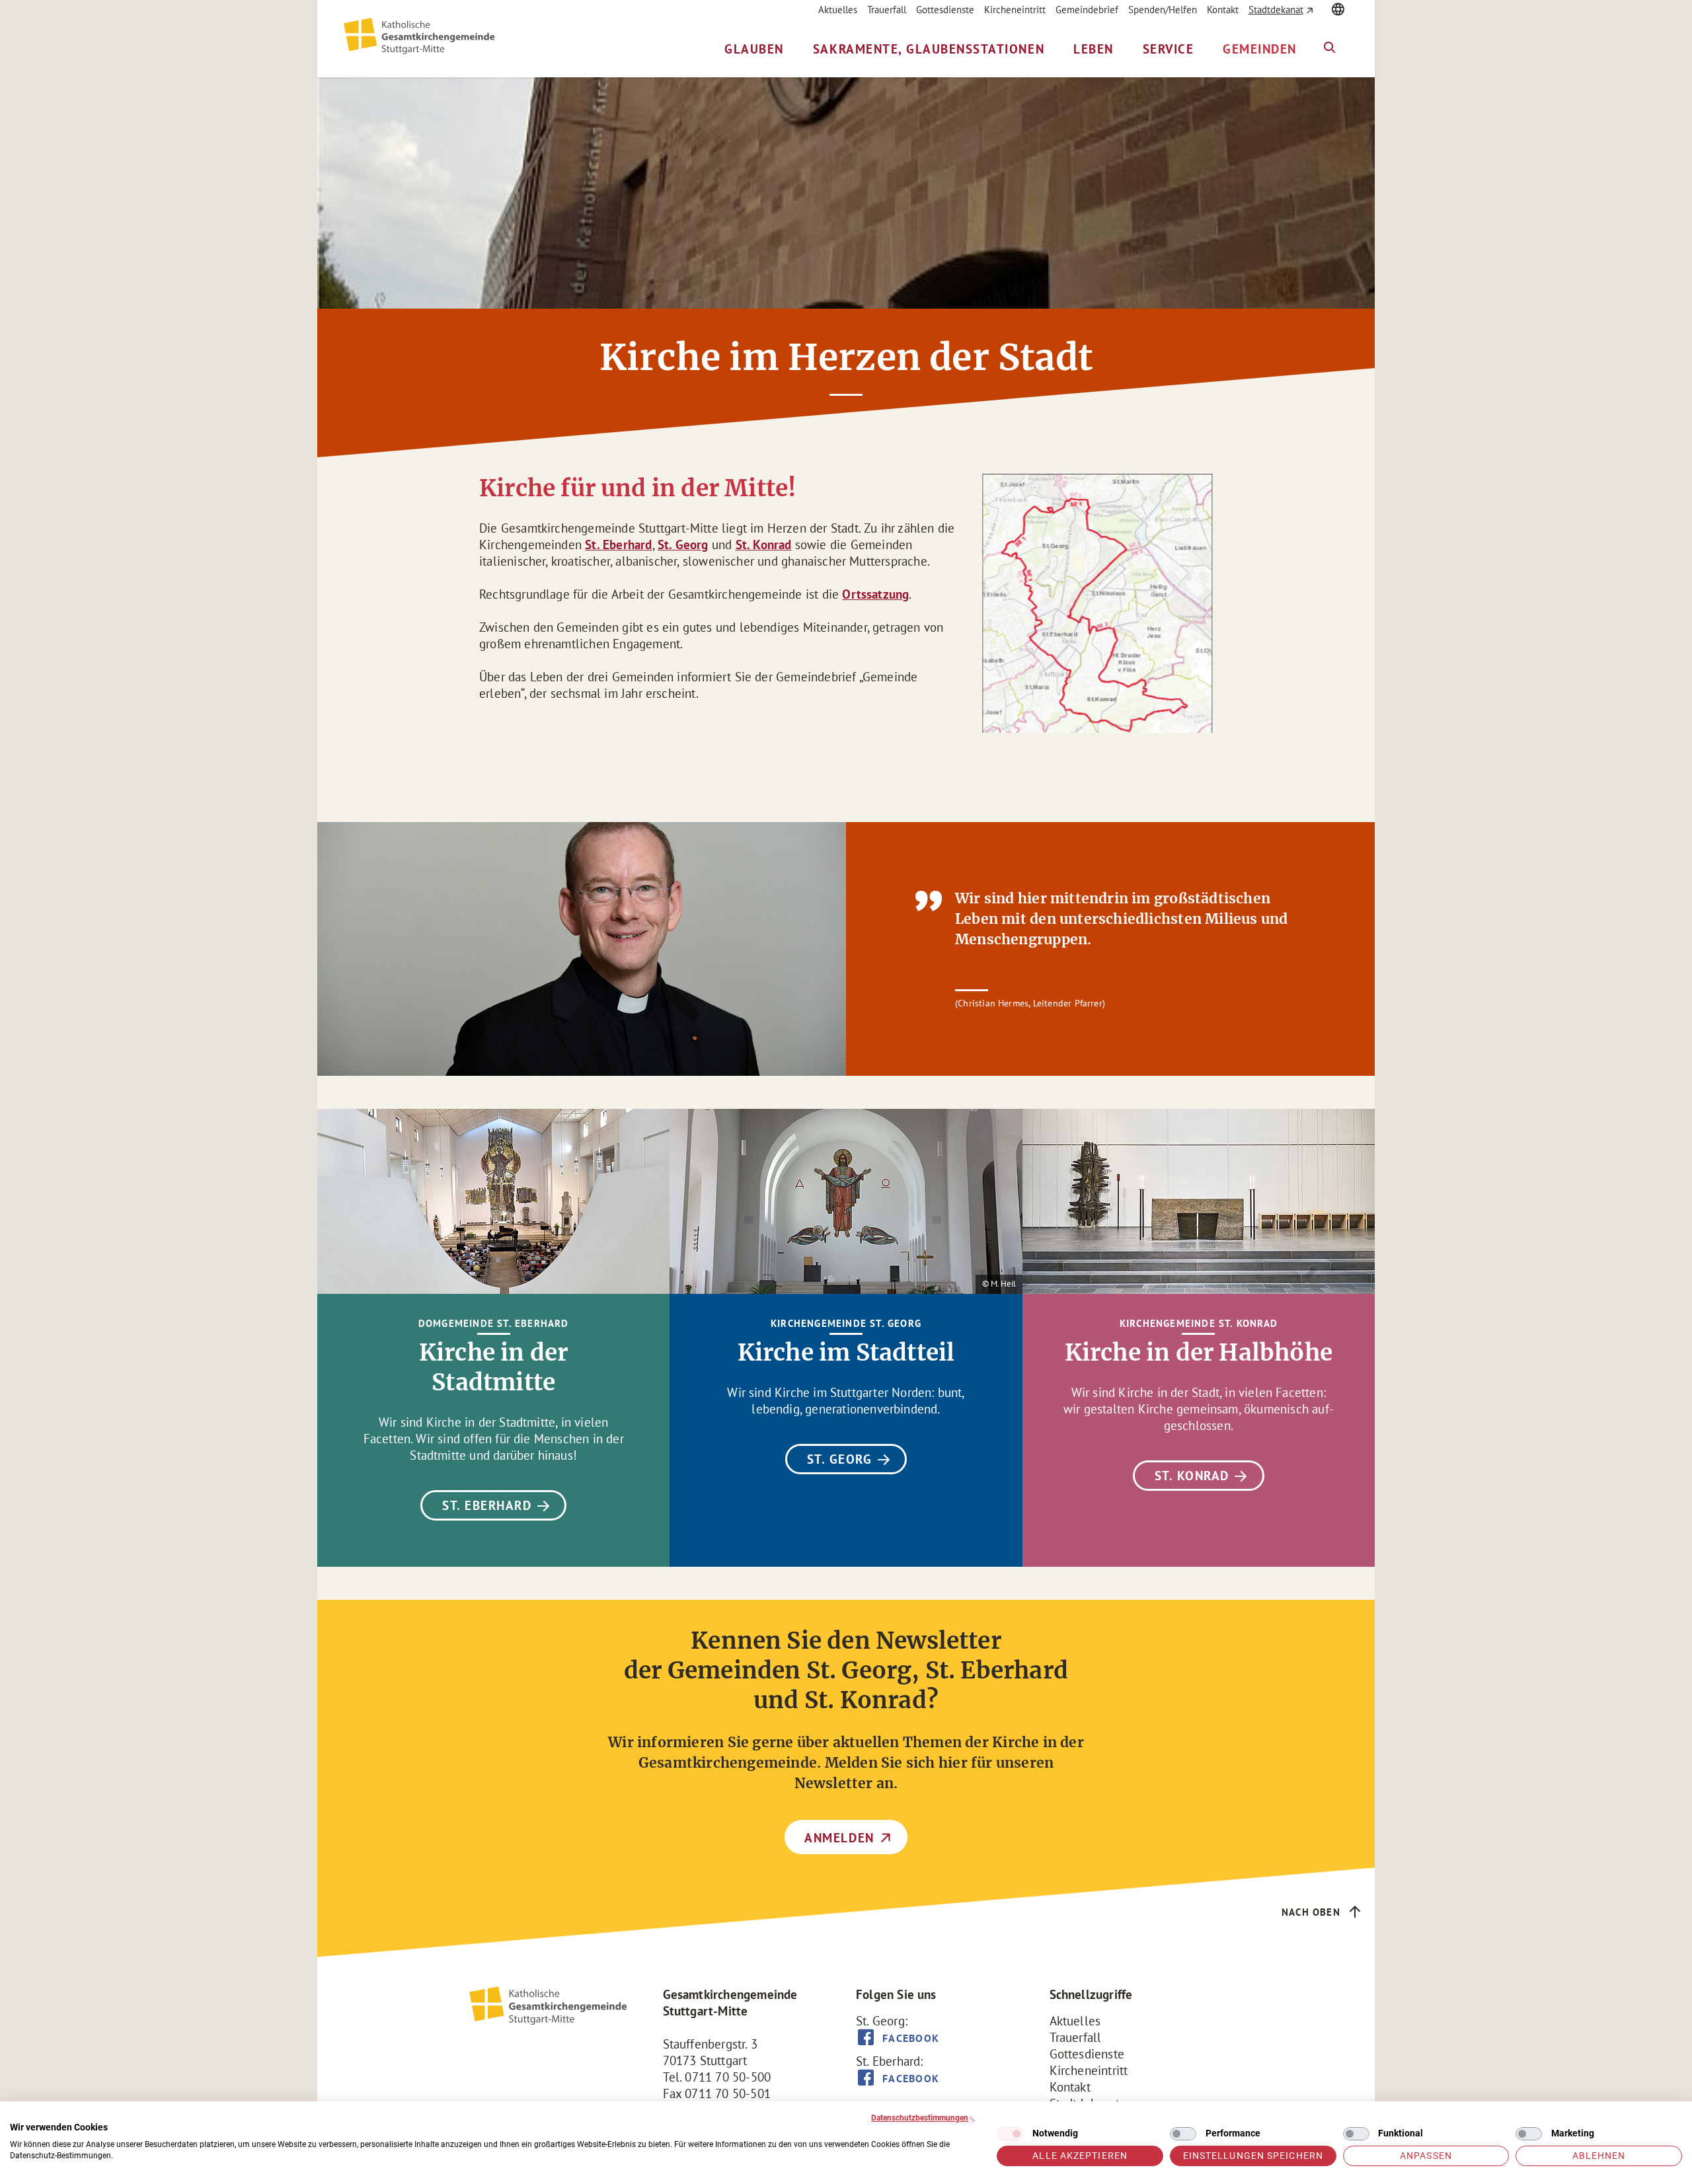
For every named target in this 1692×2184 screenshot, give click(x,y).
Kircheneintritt (1015, 10)
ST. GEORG (840, 1459)
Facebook (911, 2038)
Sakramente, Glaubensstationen (929, 49)
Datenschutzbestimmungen (920, 2118)
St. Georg (683, 545)
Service (1169, 49)
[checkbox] (1010, 2134)
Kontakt (1223, 10)
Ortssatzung (875, 594)
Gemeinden (1260, 49)
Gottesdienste (945, 10)
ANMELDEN (839, 1838)
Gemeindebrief (1087, 10)
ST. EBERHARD (487, 1505)
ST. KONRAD (1192, 1476)
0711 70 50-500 (728, 2077)
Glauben (754, 49)
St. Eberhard (618, 545)
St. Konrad (764, 545)
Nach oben (1311, 1912)
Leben (1094, 49)
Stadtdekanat (1276, 10)
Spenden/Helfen (1163, 10)
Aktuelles (838, 10)
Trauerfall (887, 10)
